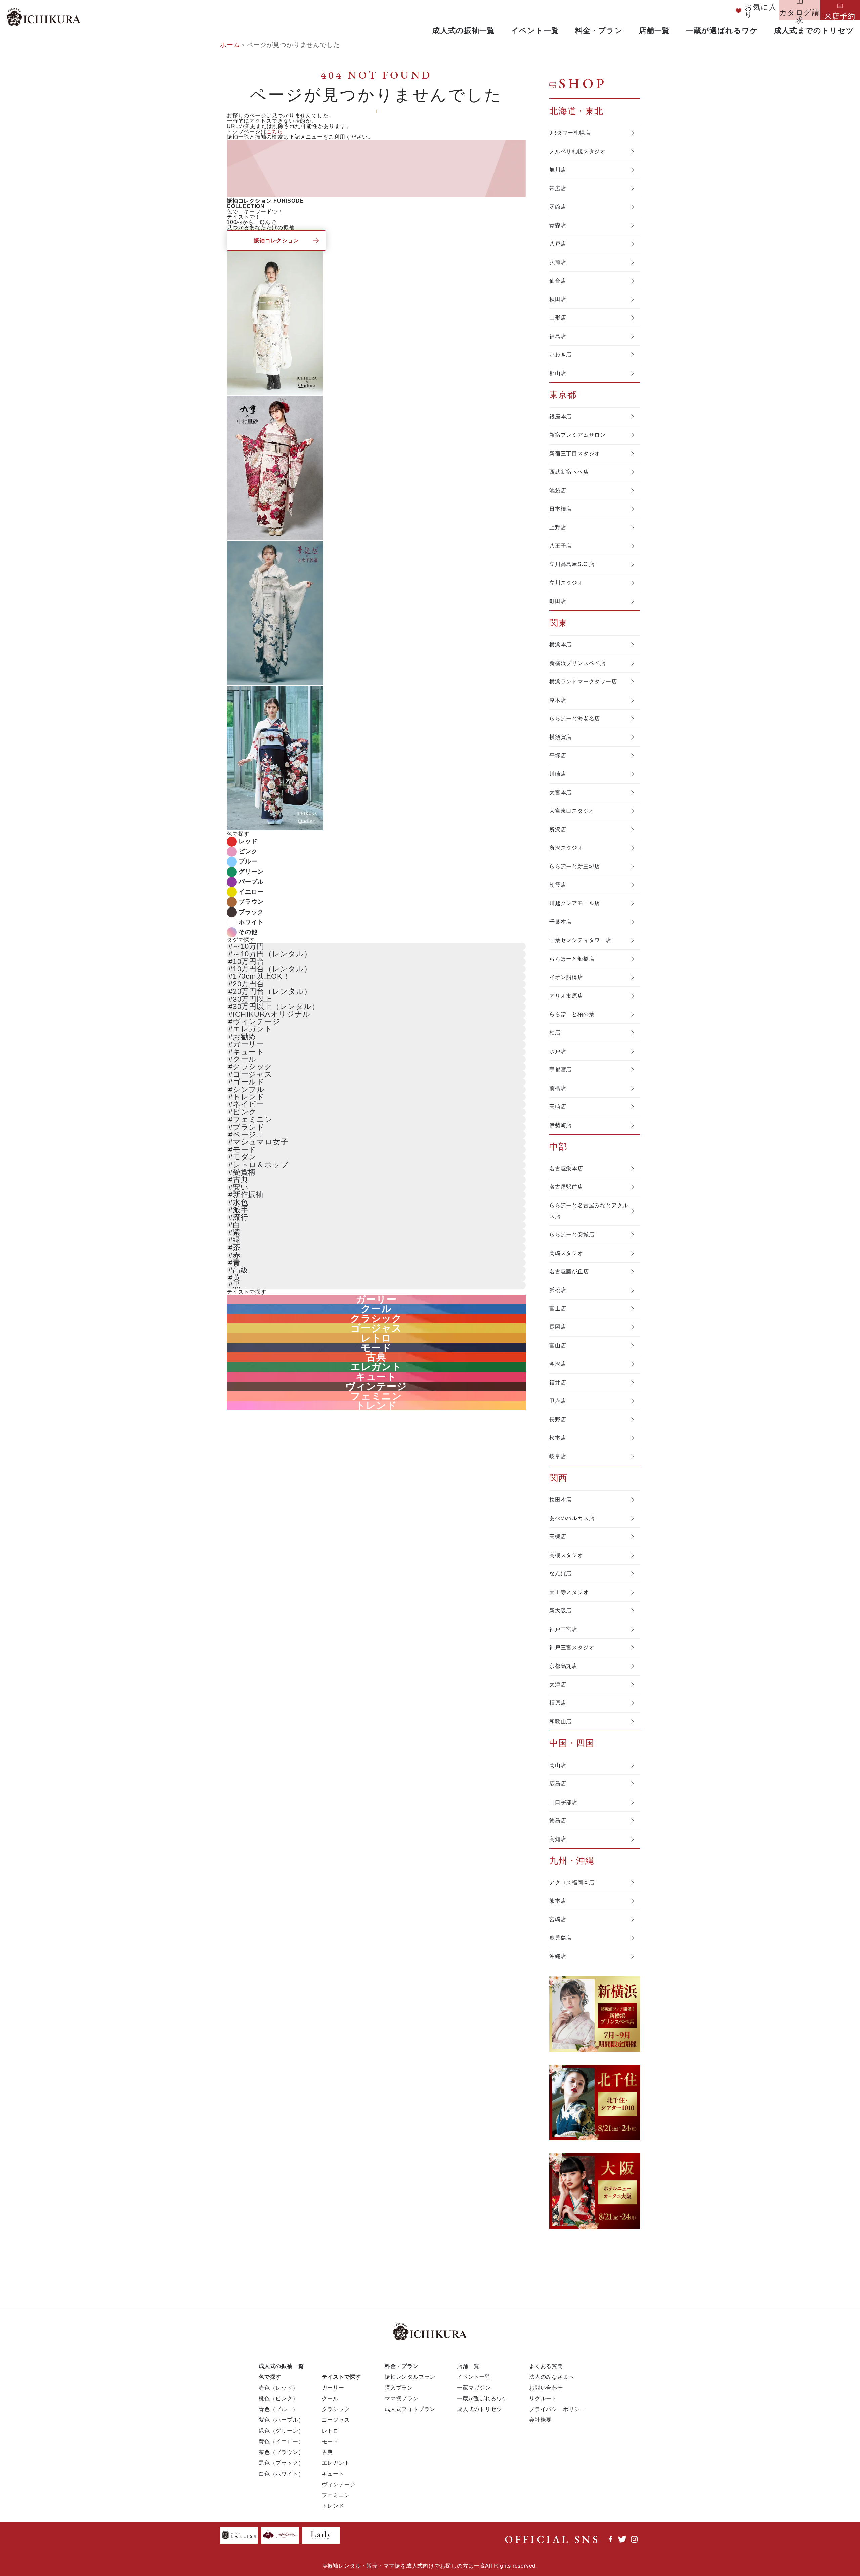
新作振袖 (248, 1195)
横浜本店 (561, 645)
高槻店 (558, 1537)
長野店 (558, 1419)
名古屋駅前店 (566, 1187)
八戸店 (558, 244)
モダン (245, 1157)
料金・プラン (599, 30)
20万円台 (249, 984)
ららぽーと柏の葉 (572, 1014)
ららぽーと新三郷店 (575, 866)
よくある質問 (546, 2366)
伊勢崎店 (561, 1125)
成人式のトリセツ (479, 2409)
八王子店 (561, 546)
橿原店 (558, 1703)
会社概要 (540, 2420)
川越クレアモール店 (575, 903)
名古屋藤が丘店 (569, 1272)
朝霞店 (558, 885)
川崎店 (558, 774)
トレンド (249, 1097)
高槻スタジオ (566, 1555)
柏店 (555, 1033)
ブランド (249, 1127)
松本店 (558, 1438)
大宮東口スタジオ (572, 811)
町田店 (558, 601)
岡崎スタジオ (566, 1253)
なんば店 (561, 1574)
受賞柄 (244, 1172)
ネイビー (249, 1104)
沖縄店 (558, 1956)
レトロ (376, 1338)
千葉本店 (561, 922)
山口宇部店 (563, 1802)
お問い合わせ (546, 2387)
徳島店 (558, 1821)
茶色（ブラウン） (281, 2452)
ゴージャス (253, 1074)
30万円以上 (252, 999)
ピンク (248, 851)
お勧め (245, 1037)
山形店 (558, 318)
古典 (241, 1179)
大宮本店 (561, 792)
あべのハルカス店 (572, 1518)
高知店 (558, 1839)
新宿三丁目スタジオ (575, 453)
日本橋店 (561, 509)
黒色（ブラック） (281, 2463)
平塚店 (558, 755)
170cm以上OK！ (262, 976)
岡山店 (558, 1765)
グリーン (251, 872)
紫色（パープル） (281, 2420)
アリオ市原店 (566, 996)
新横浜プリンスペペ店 (577, 663)
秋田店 (558, 299)
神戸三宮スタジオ (572, 1648)
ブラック (251, 912)
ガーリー (248, 1044)
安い (241, 1187)
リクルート (543, 2398)
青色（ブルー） (278, 2409)
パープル (251, 882)
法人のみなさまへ (552, 2377)
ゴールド (249, 1082)
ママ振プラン (402, 2398)
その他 (248, 932)
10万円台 (249, 961)
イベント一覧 (535, 30)
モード (245, 1150)
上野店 (558, 527)
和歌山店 (561, 1721)
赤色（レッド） (278, 2387)
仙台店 (558, 281)
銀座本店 (561, 416)
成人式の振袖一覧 (464, 30)
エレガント (253, 1029)
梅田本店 (561, 1500)
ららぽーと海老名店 (575, 719)
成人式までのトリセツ (814, 30)
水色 (241, 1202)
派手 (241, 1210)
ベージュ (249, 1134)
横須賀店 (561, 737)
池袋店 (558, 490)
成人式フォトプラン (410, 2409)
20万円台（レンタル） (272, 991)
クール (245, 1059)
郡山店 (558, 373)
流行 (241, 1217)
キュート (249, 1052)
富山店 (558, 1345)
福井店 (558, 1382)
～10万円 (249, 946)
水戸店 (558, 1051)
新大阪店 (561, 1611)
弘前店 (558, 262)
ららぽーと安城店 (572, 1235)
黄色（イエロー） (281, 2441)
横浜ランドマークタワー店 (583, 682)
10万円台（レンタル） (272, 969)
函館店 (558, 207)
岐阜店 (558, 1456)
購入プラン (399, 2387)
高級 (241, 1270)
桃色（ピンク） (278, 2398)
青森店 (558, 225)
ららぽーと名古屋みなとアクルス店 (589, 1211)
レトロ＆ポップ (261, 1165)
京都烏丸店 (563, 1666)
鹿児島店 (561, 1938)
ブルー (248, 861)
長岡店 (558, 1327)
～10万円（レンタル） (272, 954)
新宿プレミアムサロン (577, 435)
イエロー (251, 892)
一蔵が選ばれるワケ (722, 30)
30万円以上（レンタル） (276, 1006)
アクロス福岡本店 (572, 1882)
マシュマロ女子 (261, 1142)
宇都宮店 (561, 1070)
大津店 (558, 1684)
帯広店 (558, 188)
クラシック (253, 1067)
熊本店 (558, 1901)
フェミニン (253, 1119)
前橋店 (558, 1088)
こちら (275, 132)
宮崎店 (558, 1919)
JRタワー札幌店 (570, 133)
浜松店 (558, 1290)
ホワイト (251, 922)
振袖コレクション (276, 240)
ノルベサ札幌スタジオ (577, 151)
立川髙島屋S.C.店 (572, 564)
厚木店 (558, 700)
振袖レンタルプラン (410, 2377)
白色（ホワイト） (281, 2473)
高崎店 (558, 1107)
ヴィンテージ (257, 1022)
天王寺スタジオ (569, 1592)
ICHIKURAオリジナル (272, 1014)
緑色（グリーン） (281, 2430)
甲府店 (558, 1401)
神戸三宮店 (563, 1629)
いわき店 (561, 355)
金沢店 (558, 1364)
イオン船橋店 (566, 977)
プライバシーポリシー (557, 2409)
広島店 (558, 1784)
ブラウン (251, 902)
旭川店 (558, 170)
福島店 (558, 336)
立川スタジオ (566, 583)
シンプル (249, 1089)
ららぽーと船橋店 (572, 959)
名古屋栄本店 (566, 1168)
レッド (248, 841)
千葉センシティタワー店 (580, 940)
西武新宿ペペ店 (569, 472)
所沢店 (558, 829)
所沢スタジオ (566, 848)
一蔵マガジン (474, 2387)
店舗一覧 (654, 30)
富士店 (558, 1308)
